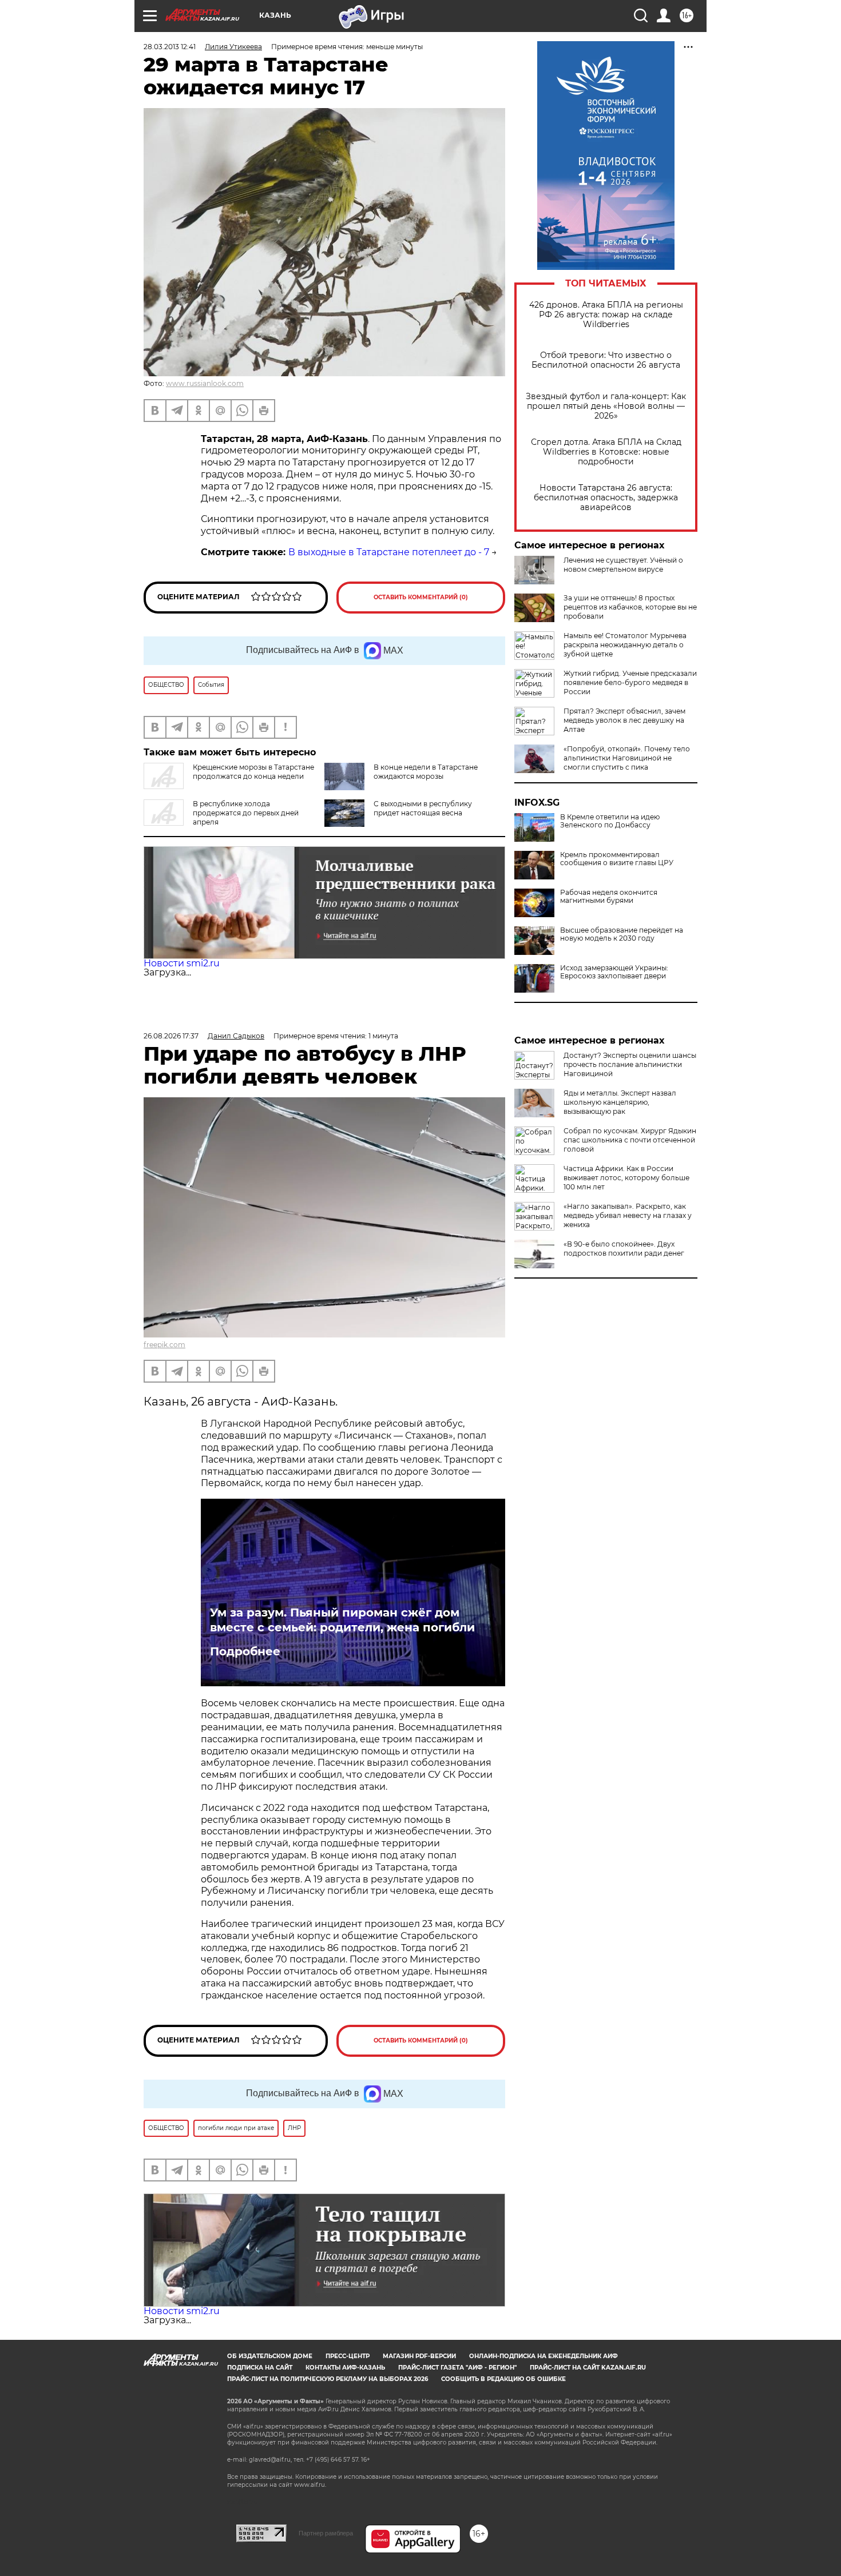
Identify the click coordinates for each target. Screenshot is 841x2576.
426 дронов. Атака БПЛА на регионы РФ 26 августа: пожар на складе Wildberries (606, 315)
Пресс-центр (348, 2356)
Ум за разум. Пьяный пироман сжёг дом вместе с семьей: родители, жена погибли (342, 1620)
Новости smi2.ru (182, 963)
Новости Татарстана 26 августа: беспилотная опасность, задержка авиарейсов (606, 498)
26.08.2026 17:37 (171, 1036)
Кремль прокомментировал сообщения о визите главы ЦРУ (617, 859)
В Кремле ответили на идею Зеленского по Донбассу (610, 821)
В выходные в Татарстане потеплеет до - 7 (389, 552)
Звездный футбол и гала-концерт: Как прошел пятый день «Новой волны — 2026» (606, 406)
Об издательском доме (270, 2356)
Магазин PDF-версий (419, 2356)
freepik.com (164, 1345)
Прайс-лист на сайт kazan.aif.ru (588, 2368)
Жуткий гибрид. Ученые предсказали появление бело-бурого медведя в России (630, 682)
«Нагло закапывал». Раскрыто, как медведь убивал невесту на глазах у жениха (628, 1215)
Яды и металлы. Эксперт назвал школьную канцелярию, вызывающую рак (620, 1102)
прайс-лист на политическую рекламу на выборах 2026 (328, 2379)
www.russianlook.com (205, 383)
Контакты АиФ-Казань (345, 2368)
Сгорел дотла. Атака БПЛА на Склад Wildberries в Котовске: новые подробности (606, 452)
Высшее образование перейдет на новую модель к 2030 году (622, 934)
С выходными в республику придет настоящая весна (423, 808)
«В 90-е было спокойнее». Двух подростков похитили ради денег (624, 1249)
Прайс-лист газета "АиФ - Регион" (457, 2368)
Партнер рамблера (326, 2533)
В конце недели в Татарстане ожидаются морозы (426, 772)
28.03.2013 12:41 (170, 47)
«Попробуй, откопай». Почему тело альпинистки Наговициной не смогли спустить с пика (627, 758)
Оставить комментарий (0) (421, 597)
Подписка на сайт (260, 2368)
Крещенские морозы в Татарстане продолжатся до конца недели (253, 772)
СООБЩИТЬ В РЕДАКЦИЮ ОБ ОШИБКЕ (503, 2379)
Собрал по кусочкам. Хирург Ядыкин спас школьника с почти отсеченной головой (630, 1140)
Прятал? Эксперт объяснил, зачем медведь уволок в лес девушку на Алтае (624, 720)
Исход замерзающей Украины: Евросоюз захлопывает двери (614, 972)
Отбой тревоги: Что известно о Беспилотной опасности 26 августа (606, 360)
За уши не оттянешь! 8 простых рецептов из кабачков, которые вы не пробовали (630, 607)
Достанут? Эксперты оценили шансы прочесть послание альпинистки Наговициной (630, 1064)
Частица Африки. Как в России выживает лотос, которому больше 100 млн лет (626, 1178)
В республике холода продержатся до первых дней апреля (246, 813)
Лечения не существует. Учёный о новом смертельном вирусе (623, 565)
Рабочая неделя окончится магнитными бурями (609, 897)
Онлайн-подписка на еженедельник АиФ (544, 2356)
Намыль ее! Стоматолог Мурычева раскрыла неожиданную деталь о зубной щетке (625, 645)
